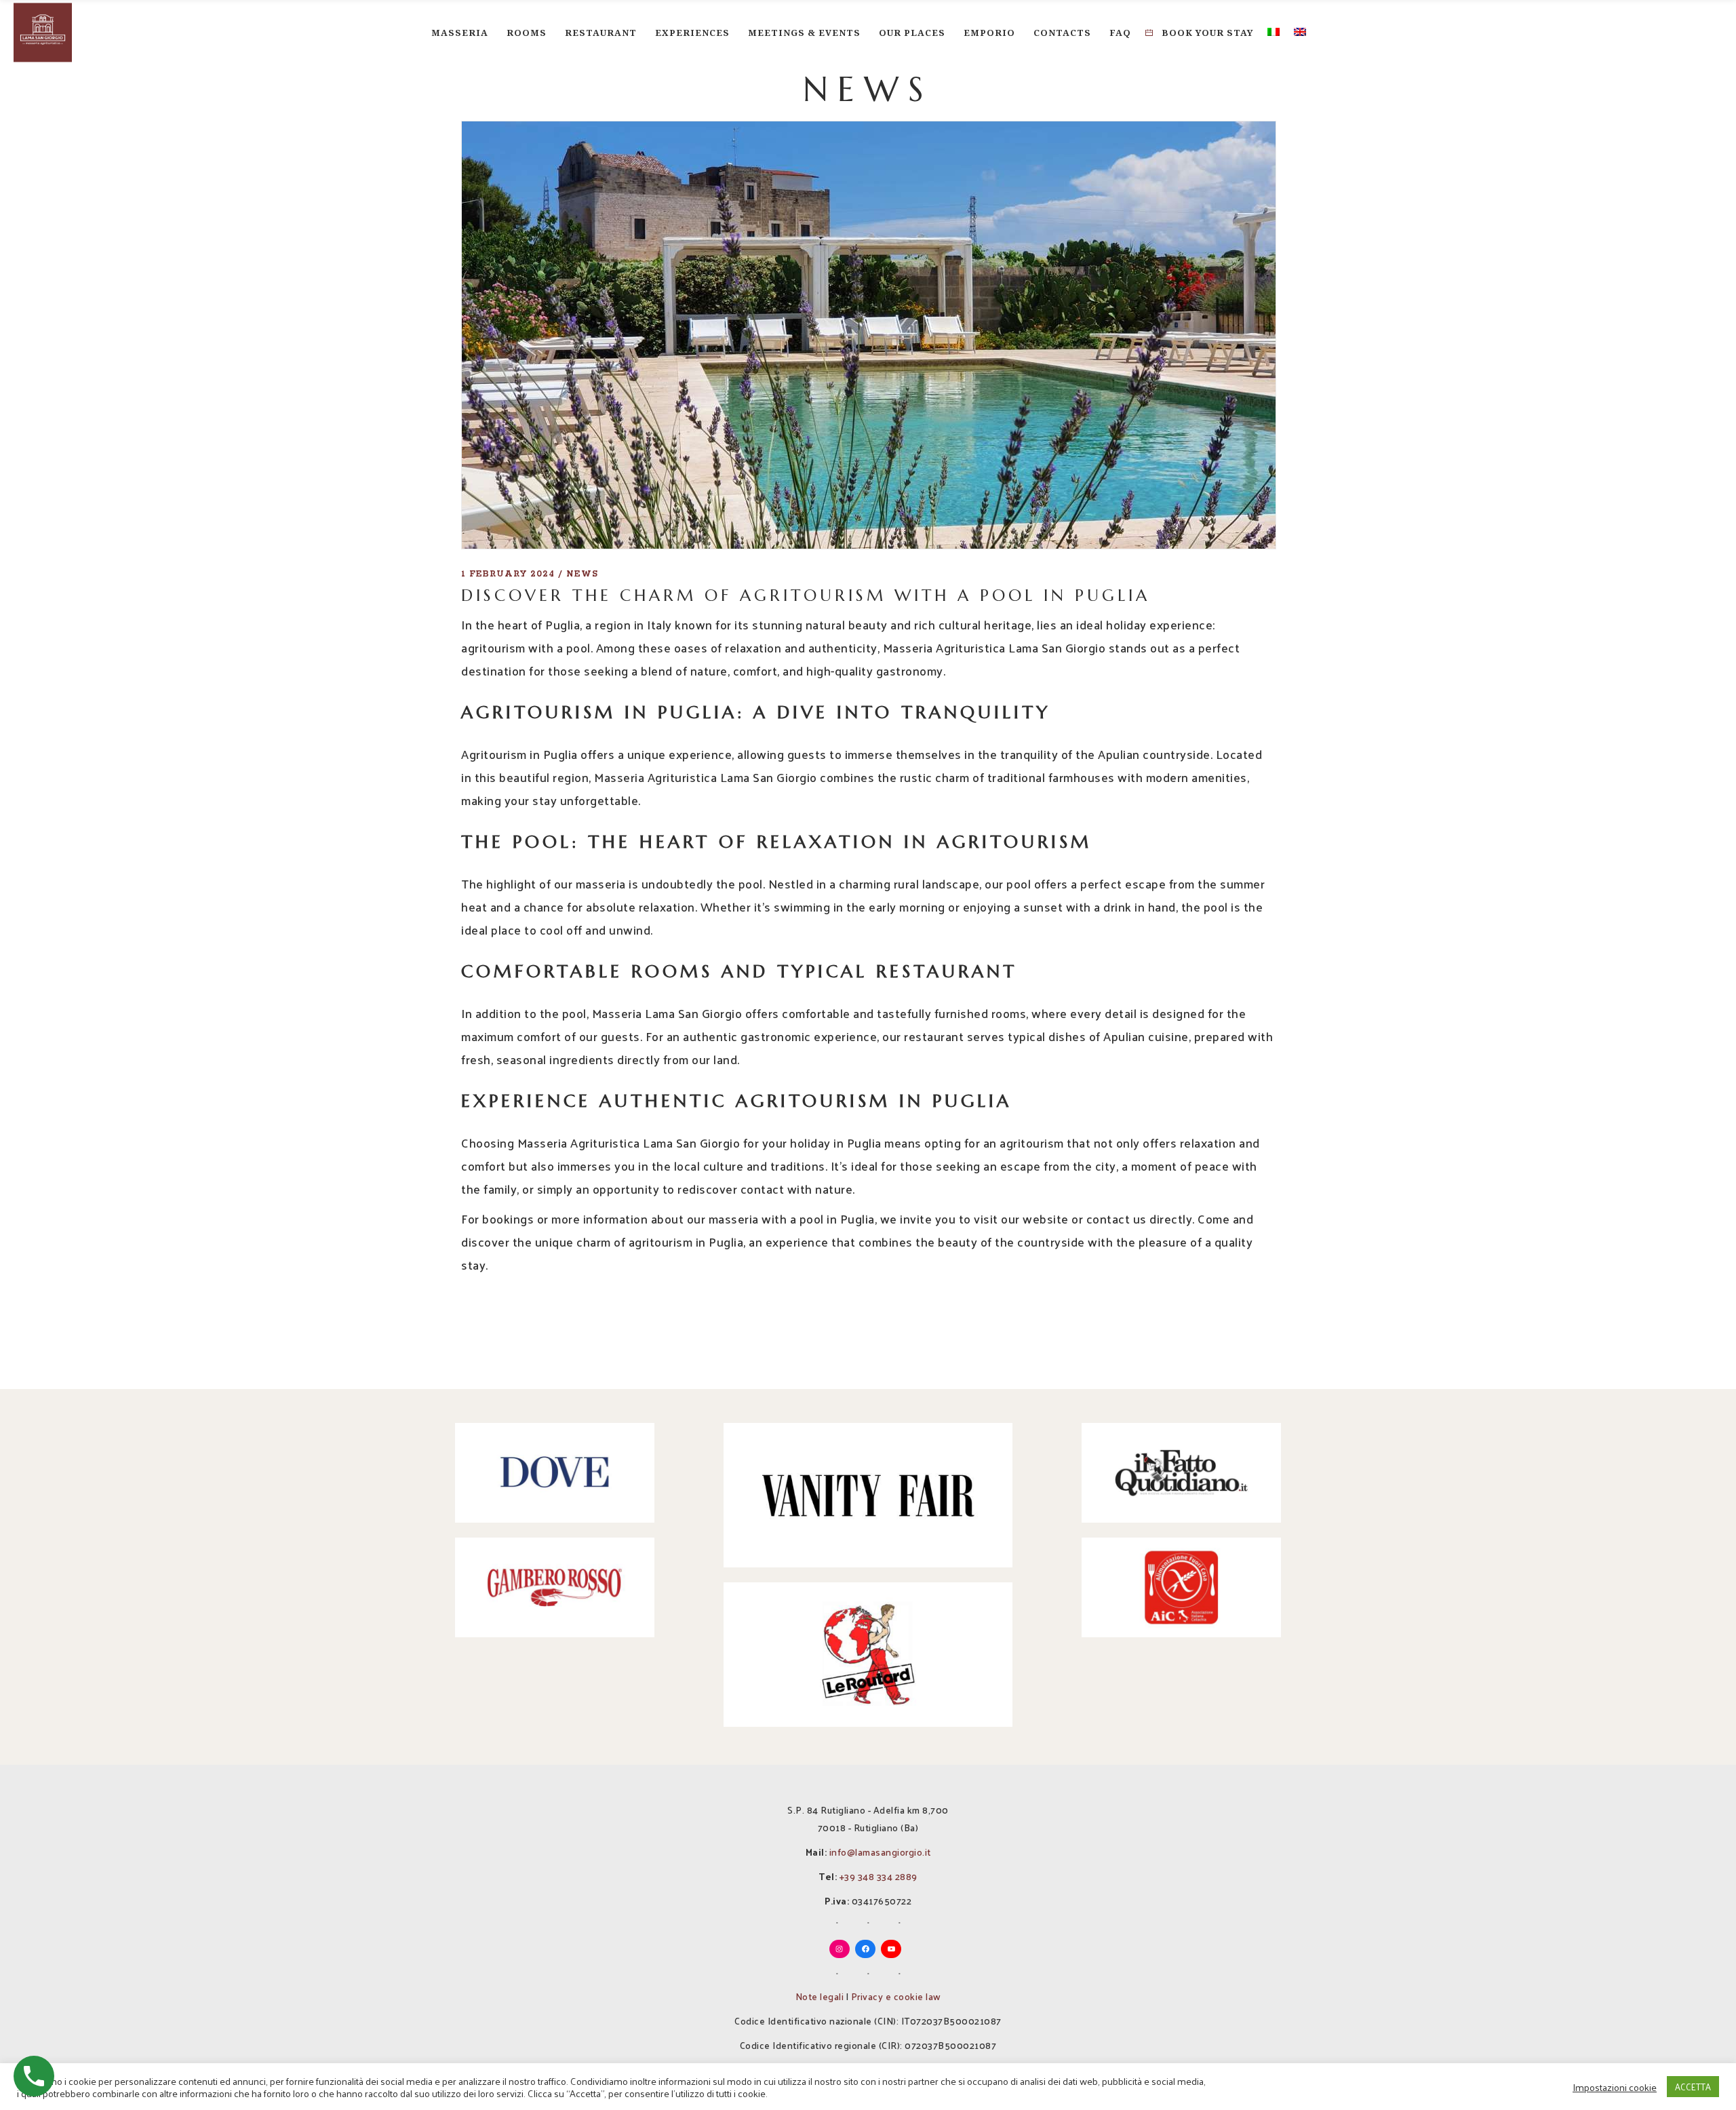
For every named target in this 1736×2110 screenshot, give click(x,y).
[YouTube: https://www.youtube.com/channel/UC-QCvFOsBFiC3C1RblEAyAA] (891, 1949)
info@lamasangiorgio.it (880, 1852)
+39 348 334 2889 (879, 1876)
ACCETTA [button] (1693, 2087)
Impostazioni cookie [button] (1615, 2087)
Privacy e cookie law (896, 1996)
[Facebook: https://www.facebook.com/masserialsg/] (865, 1949)
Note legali (820, 1996)
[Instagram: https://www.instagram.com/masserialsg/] (840, 1949)
